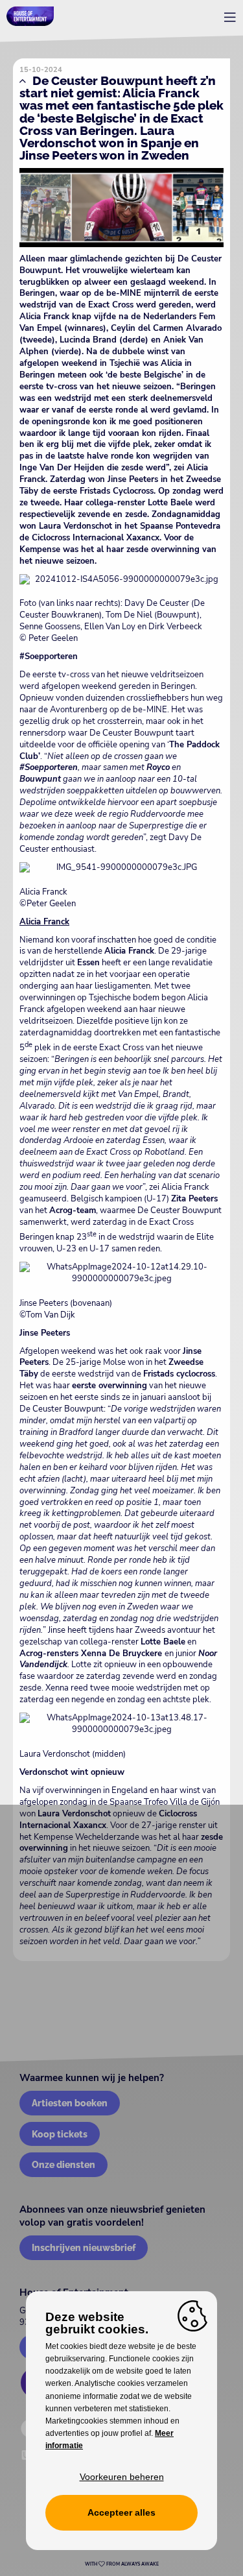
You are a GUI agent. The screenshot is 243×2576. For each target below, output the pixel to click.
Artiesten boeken (70, 2103)
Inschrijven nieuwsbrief (84, 2247)
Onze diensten (64, 2164)
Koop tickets (60, 2134)
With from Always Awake (122, 2564)
